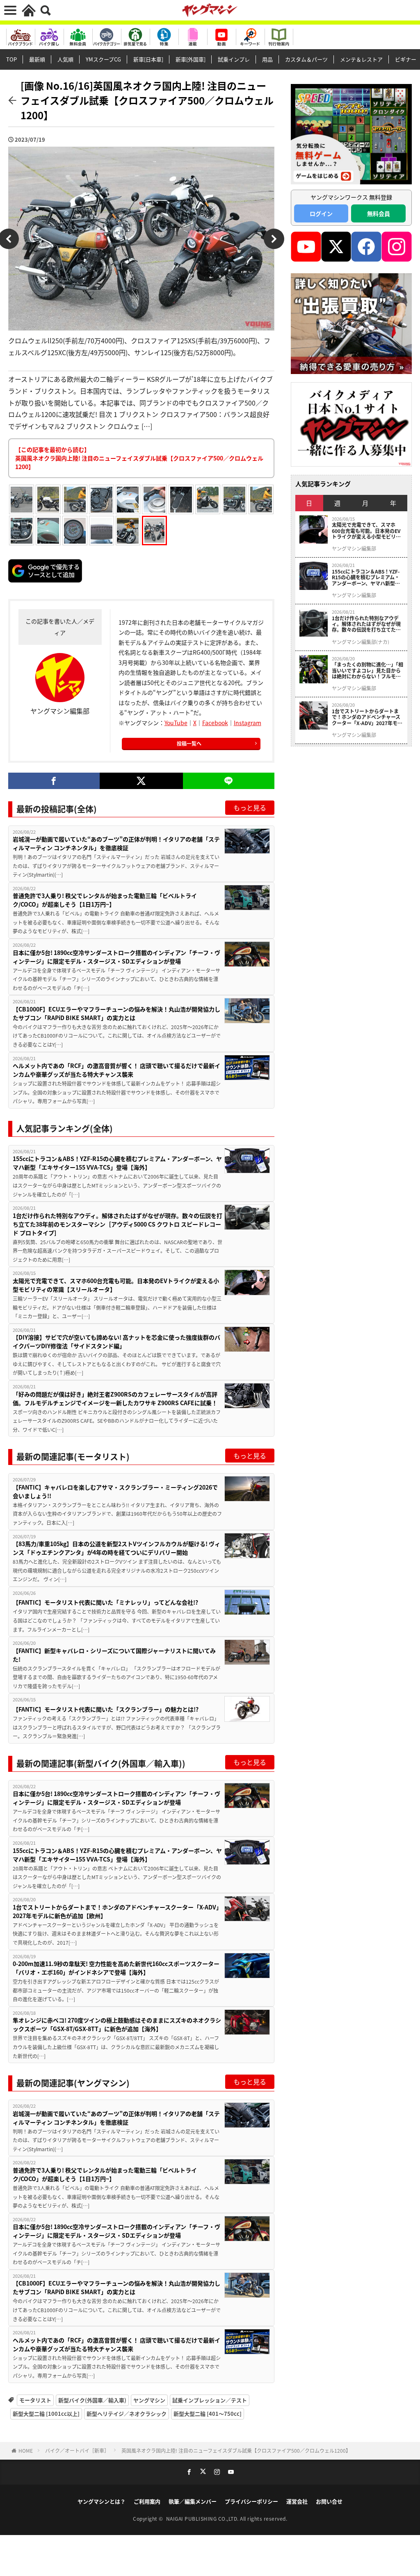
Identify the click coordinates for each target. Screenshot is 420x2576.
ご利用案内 (147, 2501)
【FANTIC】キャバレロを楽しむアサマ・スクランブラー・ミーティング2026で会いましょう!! (115, 1491)
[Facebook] (54, 781)
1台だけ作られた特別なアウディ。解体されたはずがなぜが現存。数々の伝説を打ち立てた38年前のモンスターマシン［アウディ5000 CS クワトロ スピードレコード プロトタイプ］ (118, 1224)
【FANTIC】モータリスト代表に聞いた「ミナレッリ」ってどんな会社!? (105, 1602)
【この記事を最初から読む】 (139, 458)
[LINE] (229, 781)
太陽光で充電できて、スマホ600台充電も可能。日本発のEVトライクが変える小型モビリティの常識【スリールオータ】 (116, 1285)
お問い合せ (329, 2501)
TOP (11, 59)
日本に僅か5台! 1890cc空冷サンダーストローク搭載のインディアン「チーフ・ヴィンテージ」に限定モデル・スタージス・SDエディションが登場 (116, 957)
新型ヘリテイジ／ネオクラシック (127, 2414)
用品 (267, 59)
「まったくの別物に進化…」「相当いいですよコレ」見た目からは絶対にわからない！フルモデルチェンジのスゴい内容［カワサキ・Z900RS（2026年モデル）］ (367, 670)
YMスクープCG (103, 59)
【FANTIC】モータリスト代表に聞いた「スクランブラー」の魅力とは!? (106, 1709)
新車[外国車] (191, 59)
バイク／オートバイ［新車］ (77, 2450)
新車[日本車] (148, 59)
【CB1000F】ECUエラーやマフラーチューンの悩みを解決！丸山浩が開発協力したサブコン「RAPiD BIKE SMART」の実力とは (116, 1013)
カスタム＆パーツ (306, 59)
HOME (26, 2450)
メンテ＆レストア (361, 59)
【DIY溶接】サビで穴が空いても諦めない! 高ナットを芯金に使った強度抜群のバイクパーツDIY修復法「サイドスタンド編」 (116, 1341)
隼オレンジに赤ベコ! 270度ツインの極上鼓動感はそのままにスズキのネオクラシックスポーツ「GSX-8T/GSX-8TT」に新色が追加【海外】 (117, 2024)
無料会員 (379, 213)
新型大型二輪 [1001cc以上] (46, 2414)
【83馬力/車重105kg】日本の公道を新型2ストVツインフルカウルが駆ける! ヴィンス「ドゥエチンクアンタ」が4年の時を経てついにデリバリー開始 (116, 1548)
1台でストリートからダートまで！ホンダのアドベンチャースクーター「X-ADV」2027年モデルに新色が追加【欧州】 (117, 1911)
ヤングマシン (149, 2400)
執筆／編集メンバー (193, 2501)
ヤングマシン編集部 (354, 549)
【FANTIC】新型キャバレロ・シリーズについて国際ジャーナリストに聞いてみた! (114, 1655)
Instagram (248, 723)
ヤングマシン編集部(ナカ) (361, 642)
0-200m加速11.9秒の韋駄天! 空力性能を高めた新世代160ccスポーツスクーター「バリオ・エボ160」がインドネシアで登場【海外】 (116, 1968)
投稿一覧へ (189, 743)
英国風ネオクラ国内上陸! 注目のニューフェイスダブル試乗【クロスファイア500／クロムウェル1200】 (236, 2450)
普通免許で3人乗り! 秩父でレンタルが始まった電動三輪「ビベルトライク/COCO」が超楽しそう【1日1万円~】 (105, 900)
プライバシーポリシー (251, 2501)
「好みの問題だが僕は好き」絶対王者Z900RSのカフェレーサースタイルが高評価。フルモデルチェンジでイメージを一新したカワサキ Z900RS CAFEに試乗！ (115, 1398)
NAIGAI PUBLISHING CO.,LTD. (203, 2518)
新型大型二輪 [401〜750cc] (208, 2414)
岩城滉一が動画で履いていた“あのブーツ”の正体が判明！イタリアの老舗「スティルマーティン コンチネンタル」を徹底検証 (116, 843)
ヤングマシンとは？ (102, 2501)
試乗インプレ (234, 59)
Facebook (215, 723)
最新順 (37, 59)
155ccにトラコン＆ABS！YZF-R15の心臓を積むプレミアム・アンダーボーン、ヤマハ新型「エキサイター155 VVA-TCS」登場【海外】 (117, 1163)
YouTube (176, 723)
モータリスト (35, 2400)
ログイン (321, 213)
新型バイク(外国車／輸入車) (92, 2400)
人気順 (65, 59)
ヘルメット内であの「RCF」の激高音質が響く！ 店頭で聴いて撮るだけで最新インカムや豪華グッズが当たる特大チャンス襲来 (116, 1070)
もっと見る (250, 807)
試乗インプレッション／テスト (210, 2400)
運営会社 (297, 2501)
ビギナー (406, 59)
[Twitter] (141, 781)
